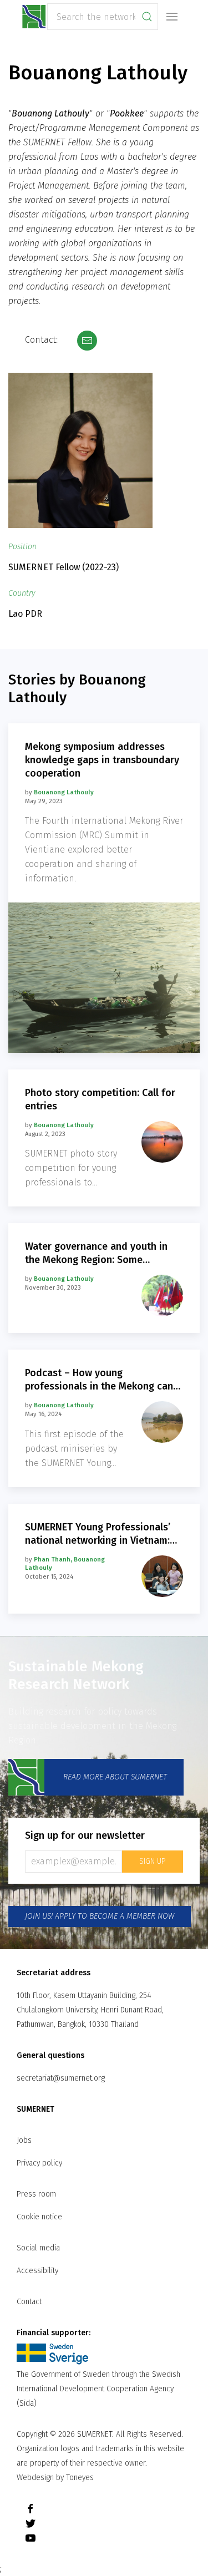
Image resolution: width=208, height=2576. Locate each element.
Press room (36, 2194)
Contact (29, 2302)
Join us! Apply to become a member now (100, 1916)
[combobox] (103, 17)
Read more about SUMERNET (114, 1776)
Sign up (153, 1861)
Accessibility (37, 2271)
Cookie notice (39, 2217)
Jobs (24, 2140)
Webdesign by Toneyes (55, 2478)
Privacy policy (39, 2163)
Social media (38, 2248)
